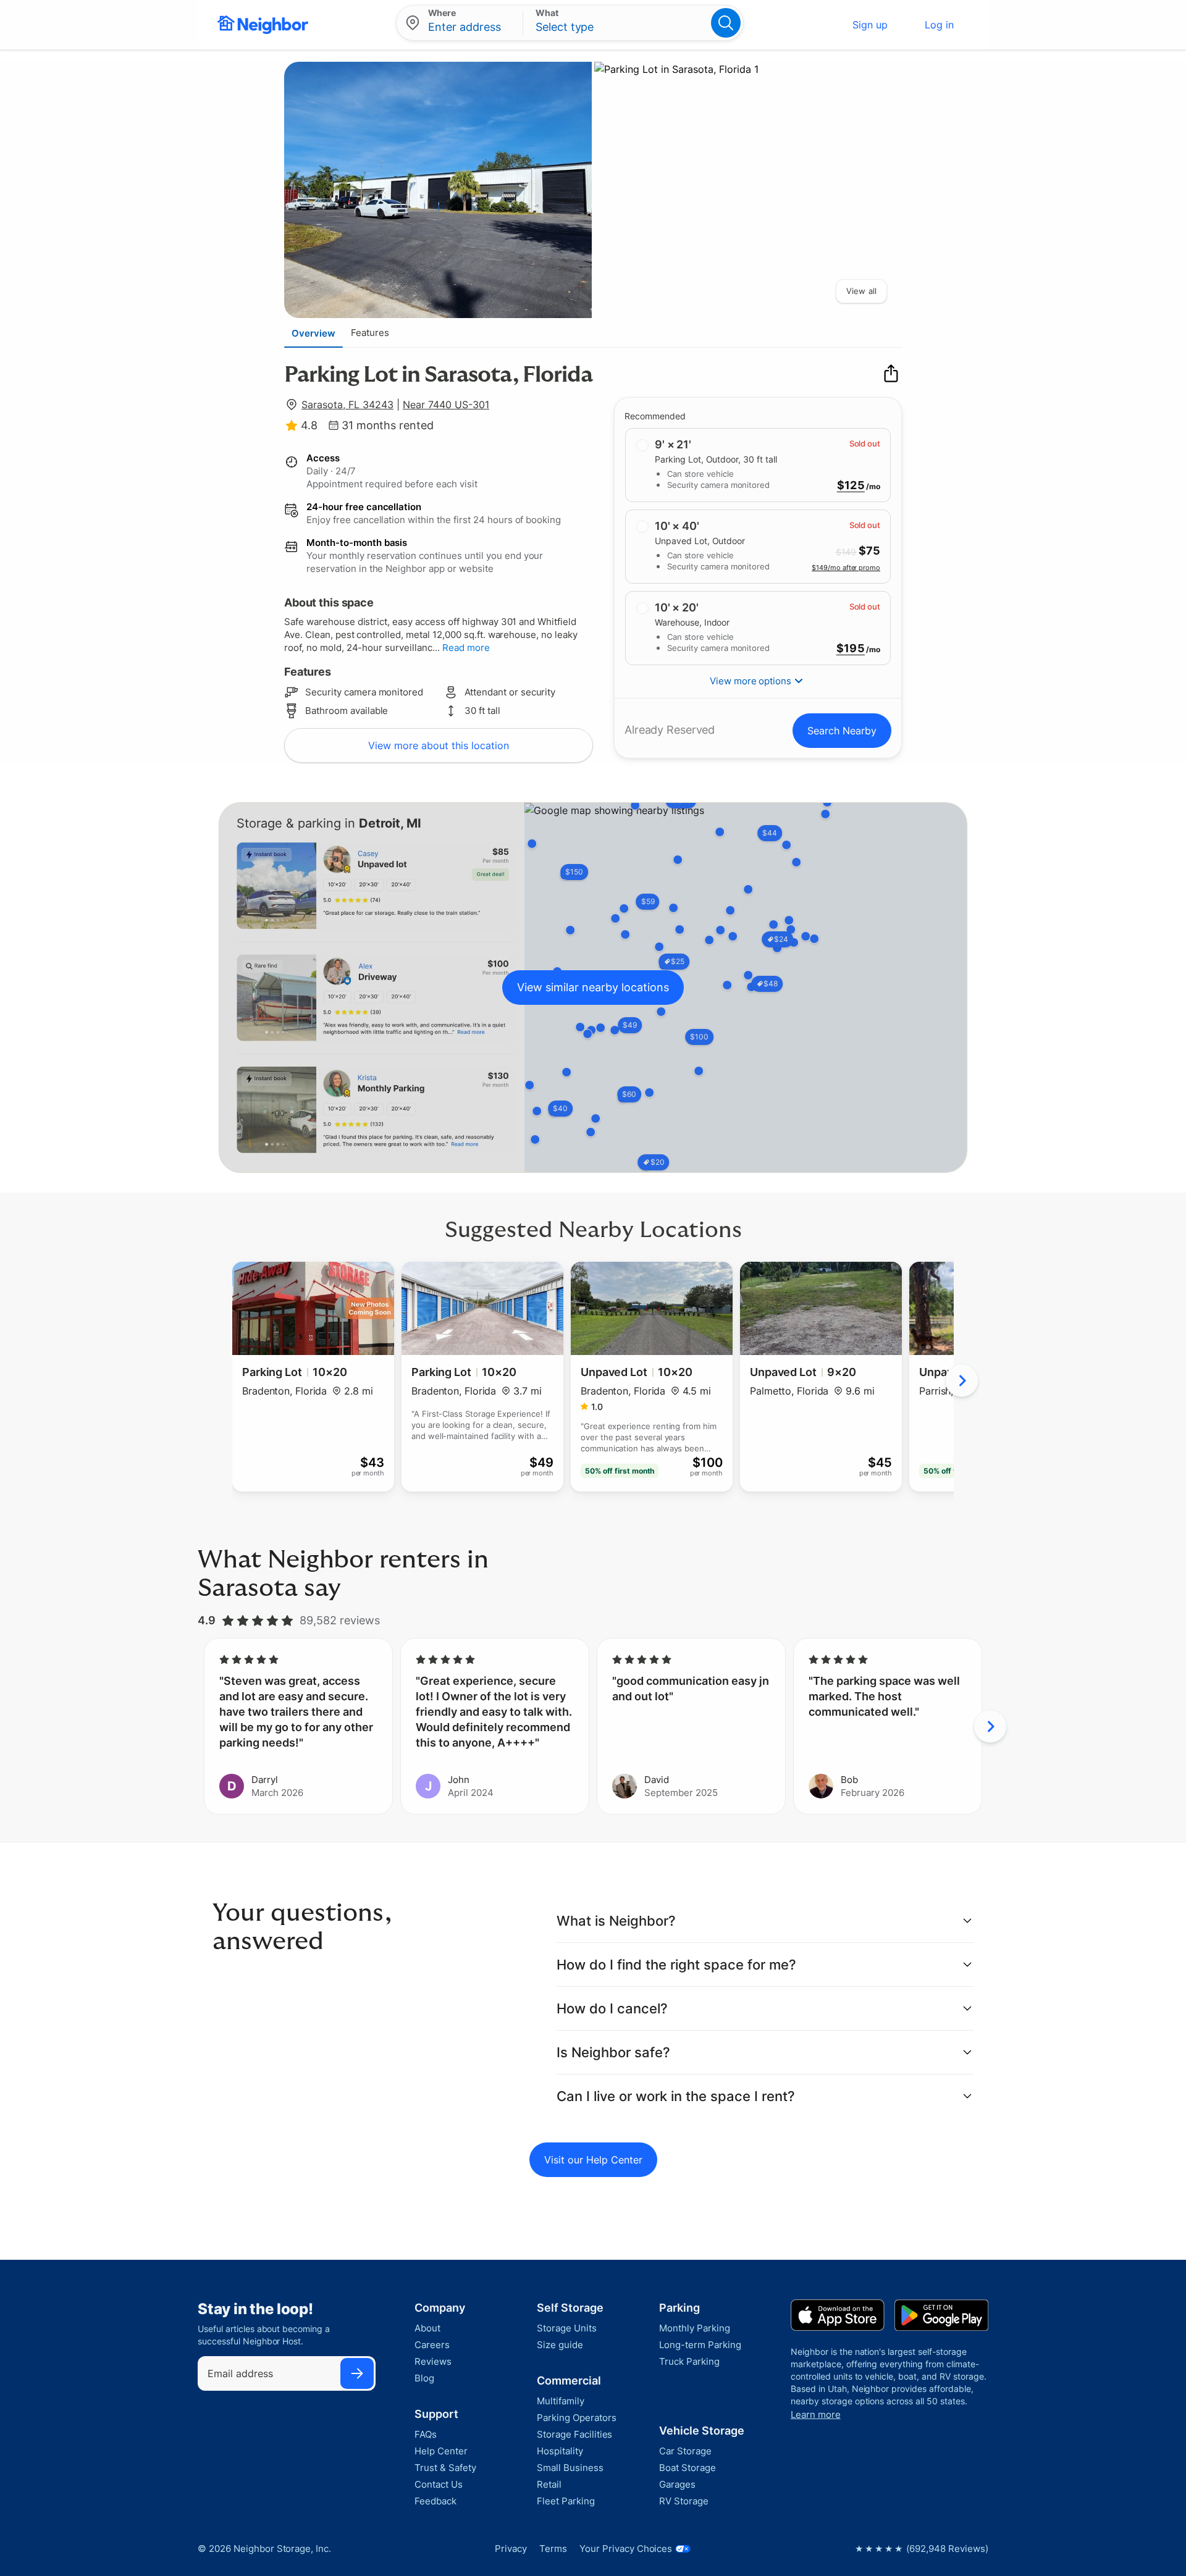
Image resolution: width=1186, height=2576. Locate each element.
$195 (851, 648)
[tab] (313, 333)
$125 (851, 485)
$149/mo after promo (846, 567)
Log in (939, 25)
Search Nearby (842, 731)
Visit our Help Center (593, 2160)
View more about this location (439, 745)
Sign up (870, 25)
